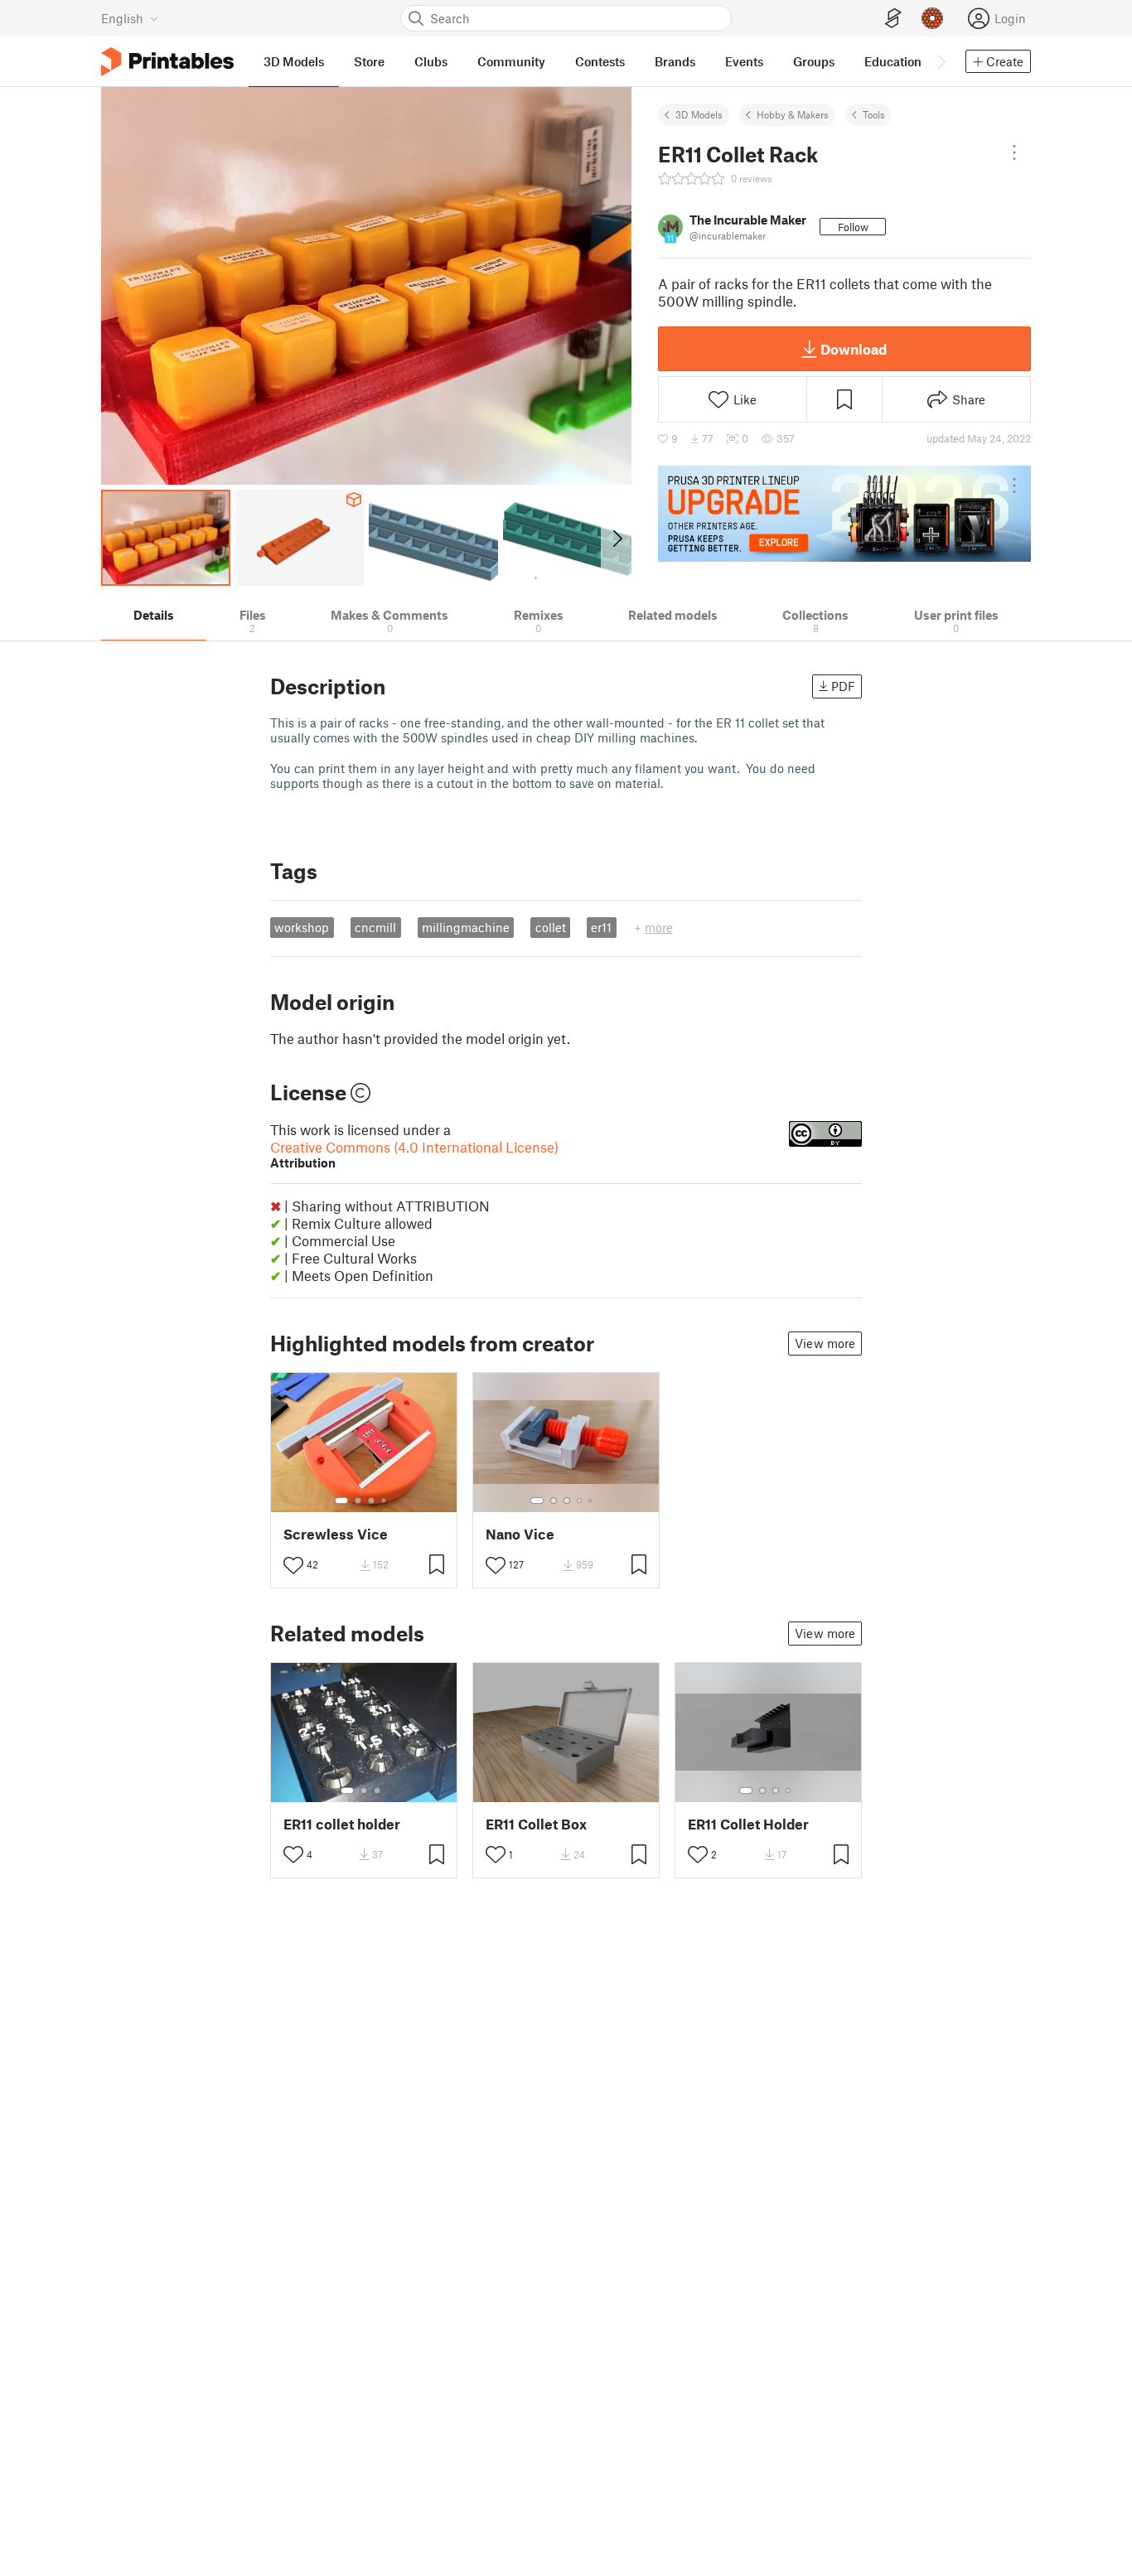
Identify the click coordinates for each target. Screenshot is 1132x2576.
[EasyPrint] (893, 19)
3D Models (699, 114)
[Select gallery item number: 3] (371, 1501)
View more (825, 1343)
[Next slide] (616, 538)
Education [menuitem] (893, 61)
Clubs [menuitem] (431, 61)
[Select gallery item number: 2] (358, 1501)
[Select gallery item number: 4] (385, 1501)
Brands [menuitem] (675, 61)
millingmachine (466, 927)
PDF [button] (843, 686)
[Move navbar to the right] (941, 61)
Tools (874, 114)
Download (854, 349)
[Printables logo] (167, 62)
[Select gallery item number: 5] (592, 1501)
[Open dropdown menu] (1014, 152)
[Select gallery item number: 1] (341, 1501)
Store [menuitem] (369, 61)
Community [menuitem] (511, 61)
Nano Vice (520, 1534)
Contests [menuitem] (600, 61)
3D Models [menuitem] (294, 61)
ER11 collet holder (342, 1824)
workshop (302, 927)
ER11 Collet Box (536, 1824)
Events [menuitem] (744, 61)
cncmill (375, 927)
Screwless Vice (336, 1534)
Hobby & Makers (793, 114)
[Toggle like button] (293, 1565)
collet (551, 927)
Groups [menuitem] (814, 61)
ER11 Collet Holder (748, 1824)
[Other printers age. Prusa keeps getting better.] (844, 514)
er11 (601, 927)
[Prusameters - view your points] (932, 18)
